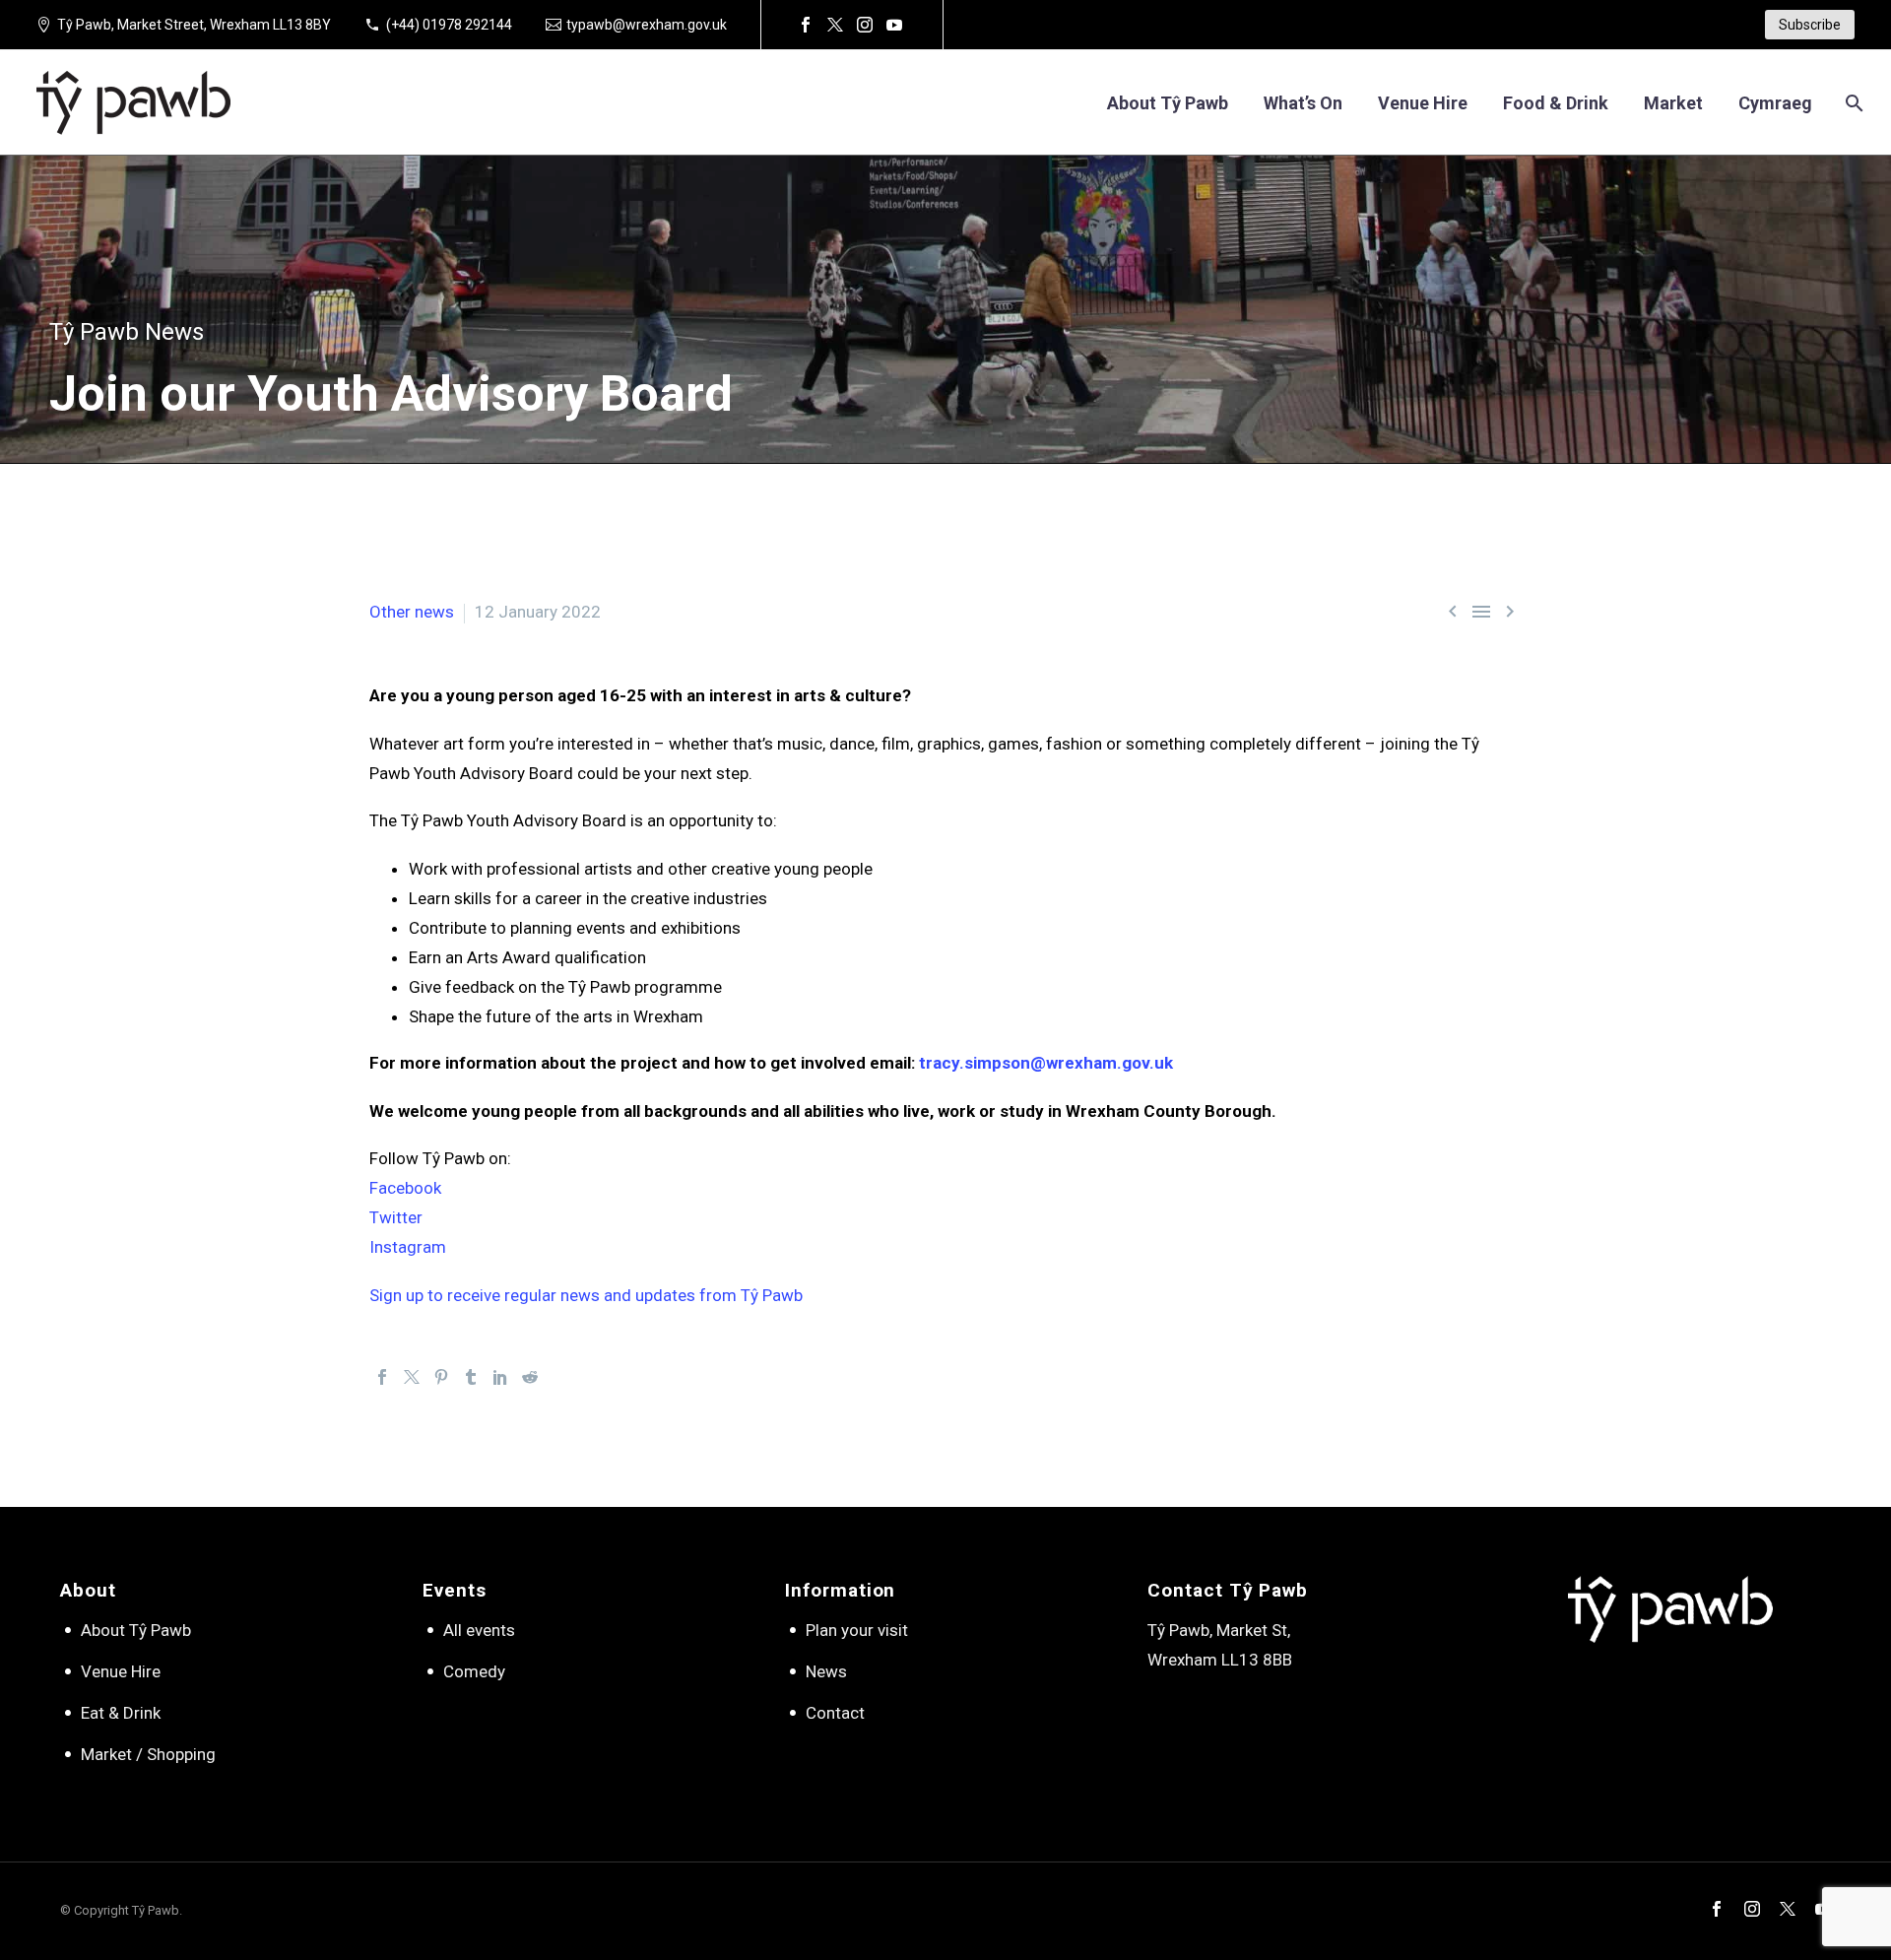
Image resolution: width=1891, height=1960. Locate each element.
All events (479, 1630)
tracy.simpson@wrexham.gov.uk (1046, 1063)
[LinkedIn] (500, 1377)
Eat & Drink (121, 1713)
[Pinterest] (441, 1377)
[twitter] (1788, 1909)
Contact (835, 1713)
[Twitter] (835, 25)
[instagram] (1752, 1909)
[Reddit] (530, 1377)
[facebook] (1717, 1909)
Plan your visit (857, 1630)
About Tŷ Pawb (1168, 103)
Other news (412, 612)
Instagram (408, 1247)
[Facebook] (806, 25)
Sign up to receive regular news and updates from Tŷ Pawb (586, 1295)
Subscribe (1810, 25)
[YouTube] (894, 25)
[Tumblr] (471, 1377)
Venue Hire (121, 1671)
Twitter (396, 1217)
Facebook (405, 1188)
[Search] (1852, 103)
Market (1673, 103)
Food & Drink (1556, 103)
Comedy (474, 1671)
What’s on (1303, 103)
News (826, 1671)
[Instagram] (865, 25)
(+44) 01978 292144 (449, 25)
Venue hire (1423, 103)
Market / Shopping (148, 1754)
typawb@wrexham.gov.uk (647, 25)
